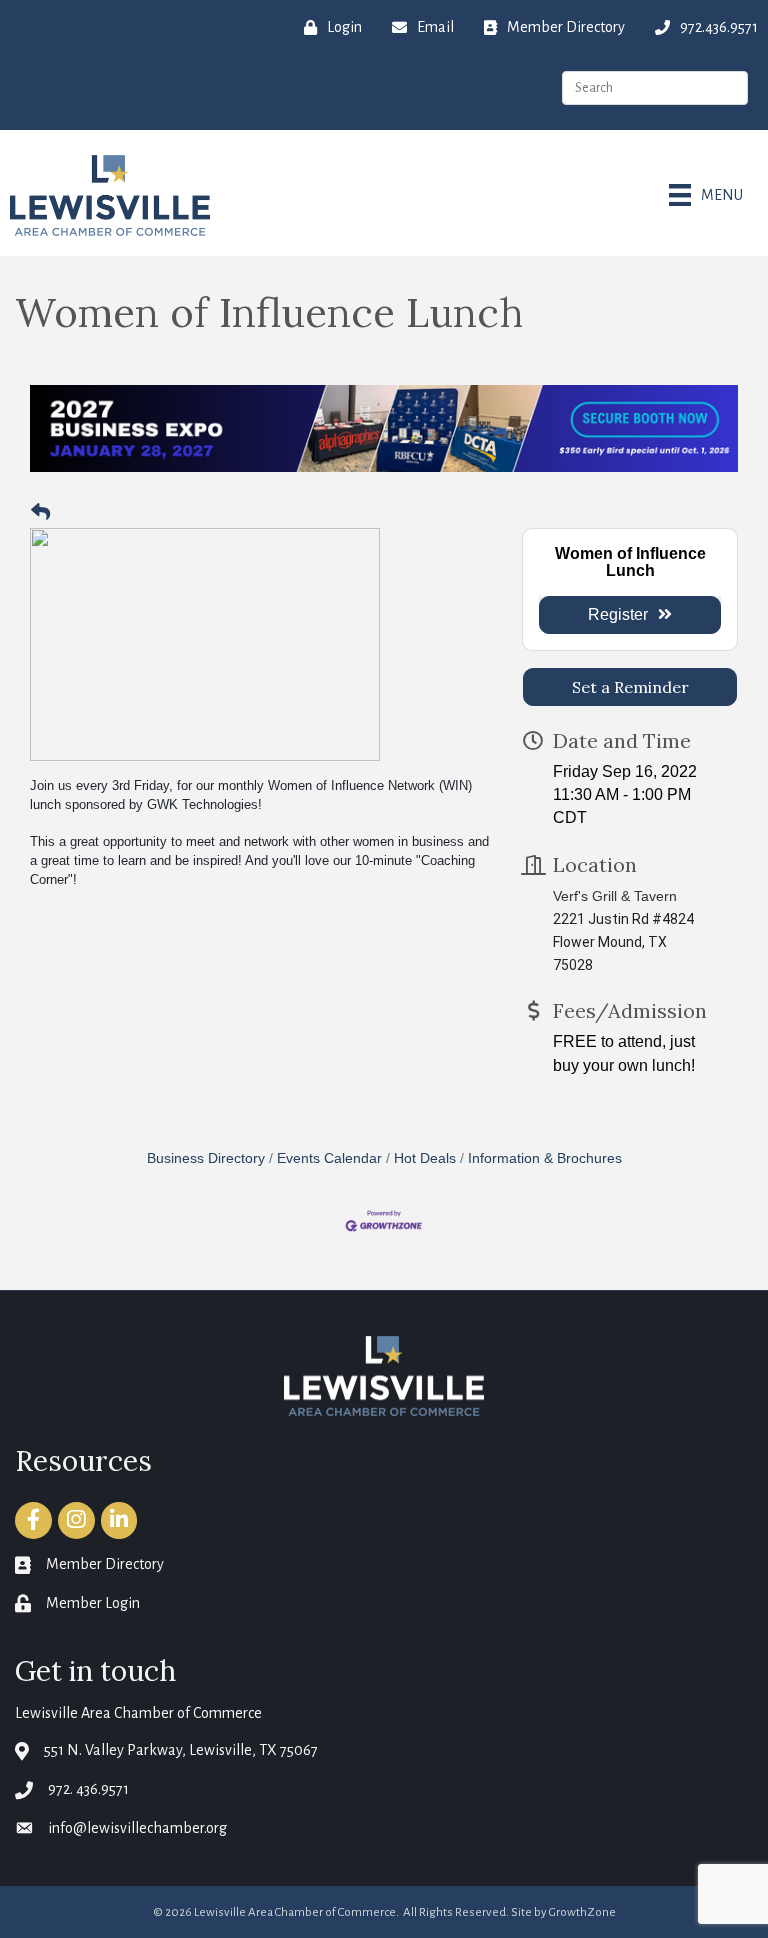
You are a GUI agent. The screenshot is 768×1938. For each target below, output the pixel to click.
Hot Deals (425, 1158)
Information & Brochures (545, 1158)
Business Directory (206, 1158)
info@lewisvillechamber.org (137, 1828)
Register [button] (618, 614)
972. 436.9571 (88, 1789)
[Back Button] (40, 513)
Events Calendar (329, 1158)
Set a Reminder (630, 687)
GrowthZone (582, 1912)
